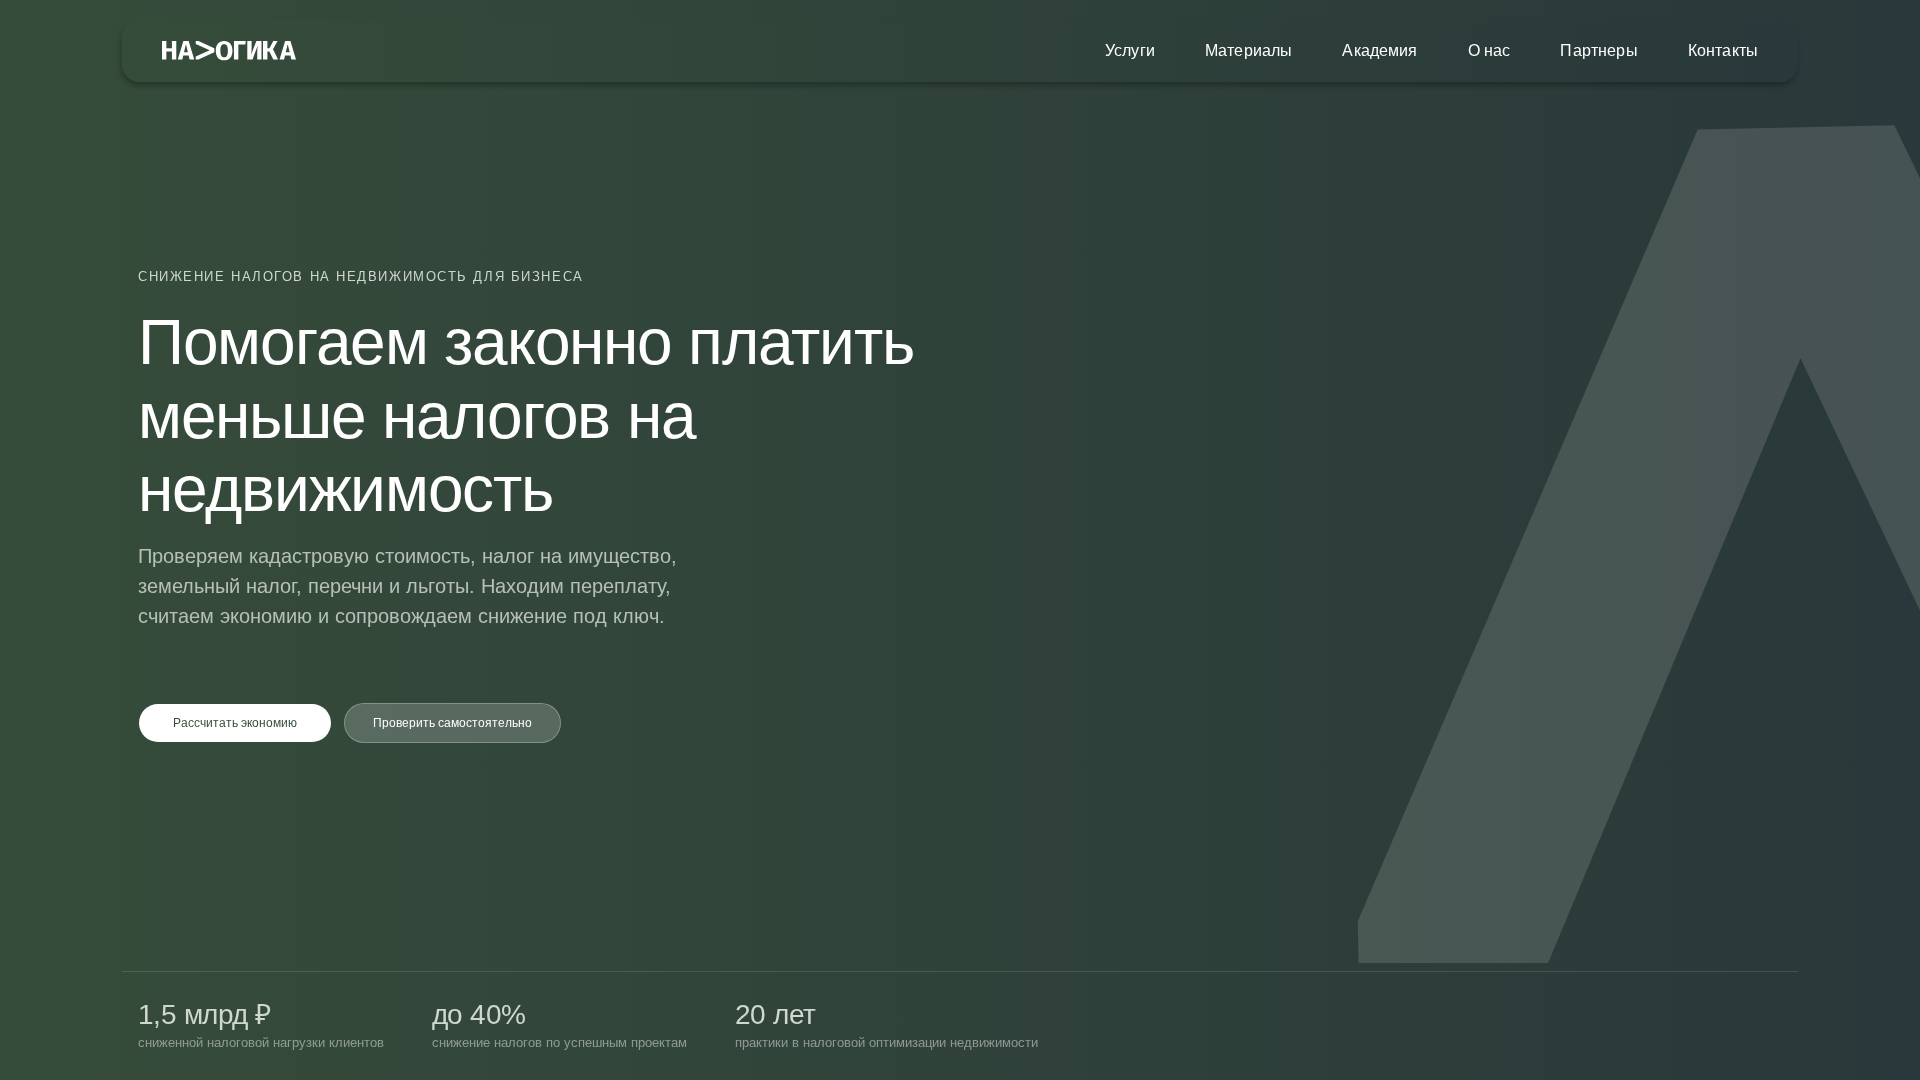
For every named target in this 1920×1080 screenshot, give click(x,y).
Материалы (1248, 50)
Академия (1379, 50)
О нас (1489, 50)
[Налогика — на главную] (229, 51)
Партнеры (1598, 50)
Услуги (1130, 50)
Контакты (1723, 50)
